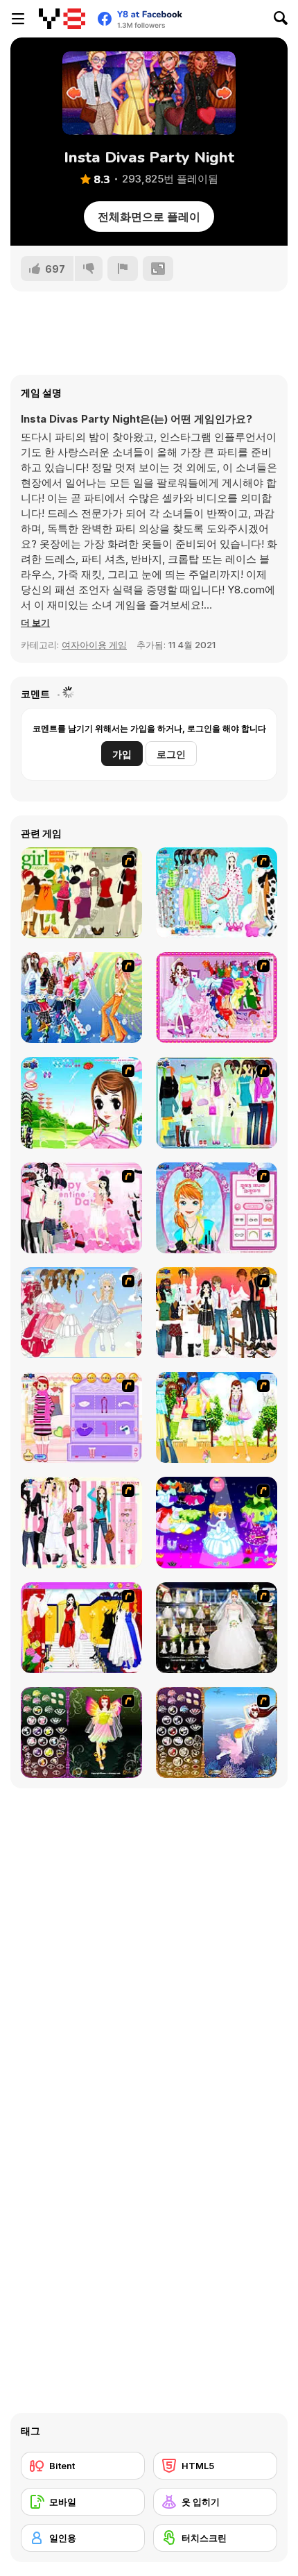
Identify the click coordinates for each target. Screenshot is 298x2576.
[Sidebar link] (18, 19)
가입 (122, 754)
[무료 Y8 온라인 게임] (62, 19)
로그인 (171, 754)
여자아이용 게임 (94, 645)
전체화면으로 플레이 (149, 217)
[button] (35, 622)
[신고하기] (123, 269)
